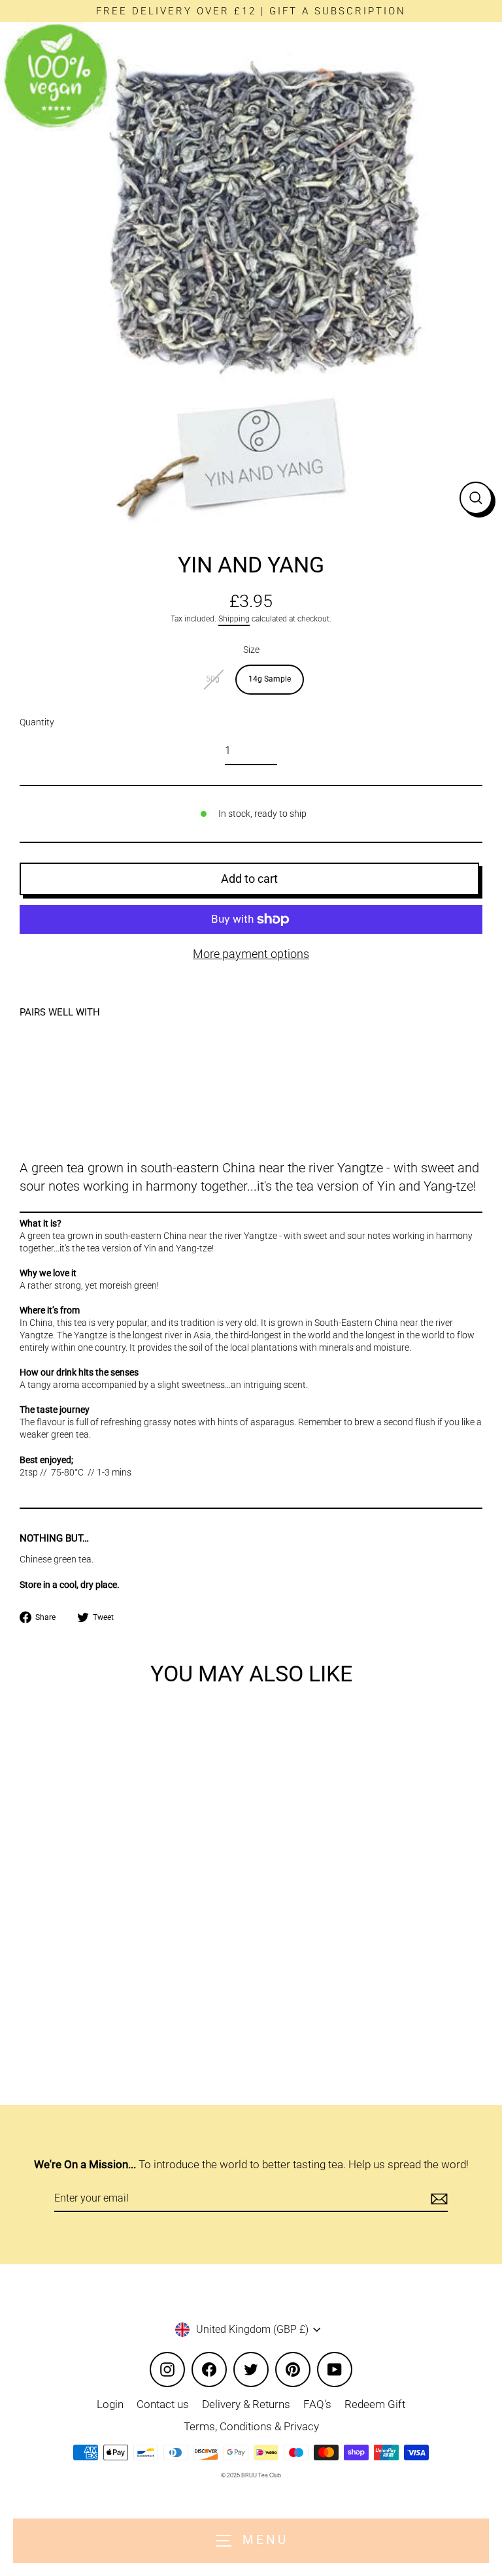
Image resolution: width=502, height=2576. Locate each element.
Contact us (163, 2404)
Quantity (37, 722)
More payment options (251, 954)
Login (110, 2404)
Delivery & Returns (246, 2404)
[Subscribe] (437, 2199)
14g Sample (270, 679)
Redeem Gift (375, 2404)
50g (213, 679)
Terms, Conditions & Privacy (251, 2426)
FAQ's (317, 2404)
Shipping (234, 619)
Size (251, 650)
